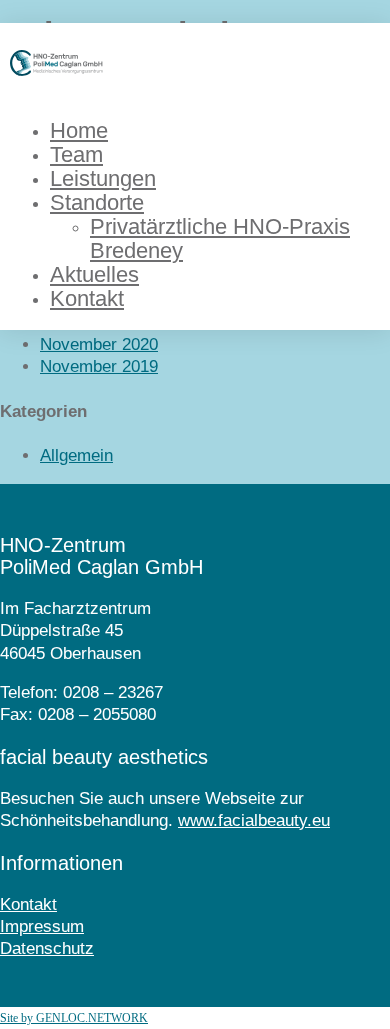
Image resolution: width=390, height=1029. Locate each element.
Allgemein (76, 455)
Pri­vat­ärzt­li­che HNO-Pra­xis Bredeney (220, 238)
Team (76, 154)
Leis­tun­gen (103, 178)
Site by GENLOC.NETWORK (74, 1018)
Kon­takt (87, 298)
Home (79, 130)
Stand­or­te (97, 202)
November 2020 (99, 344)
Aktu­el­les (94, 274)
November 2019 (99, 366)
